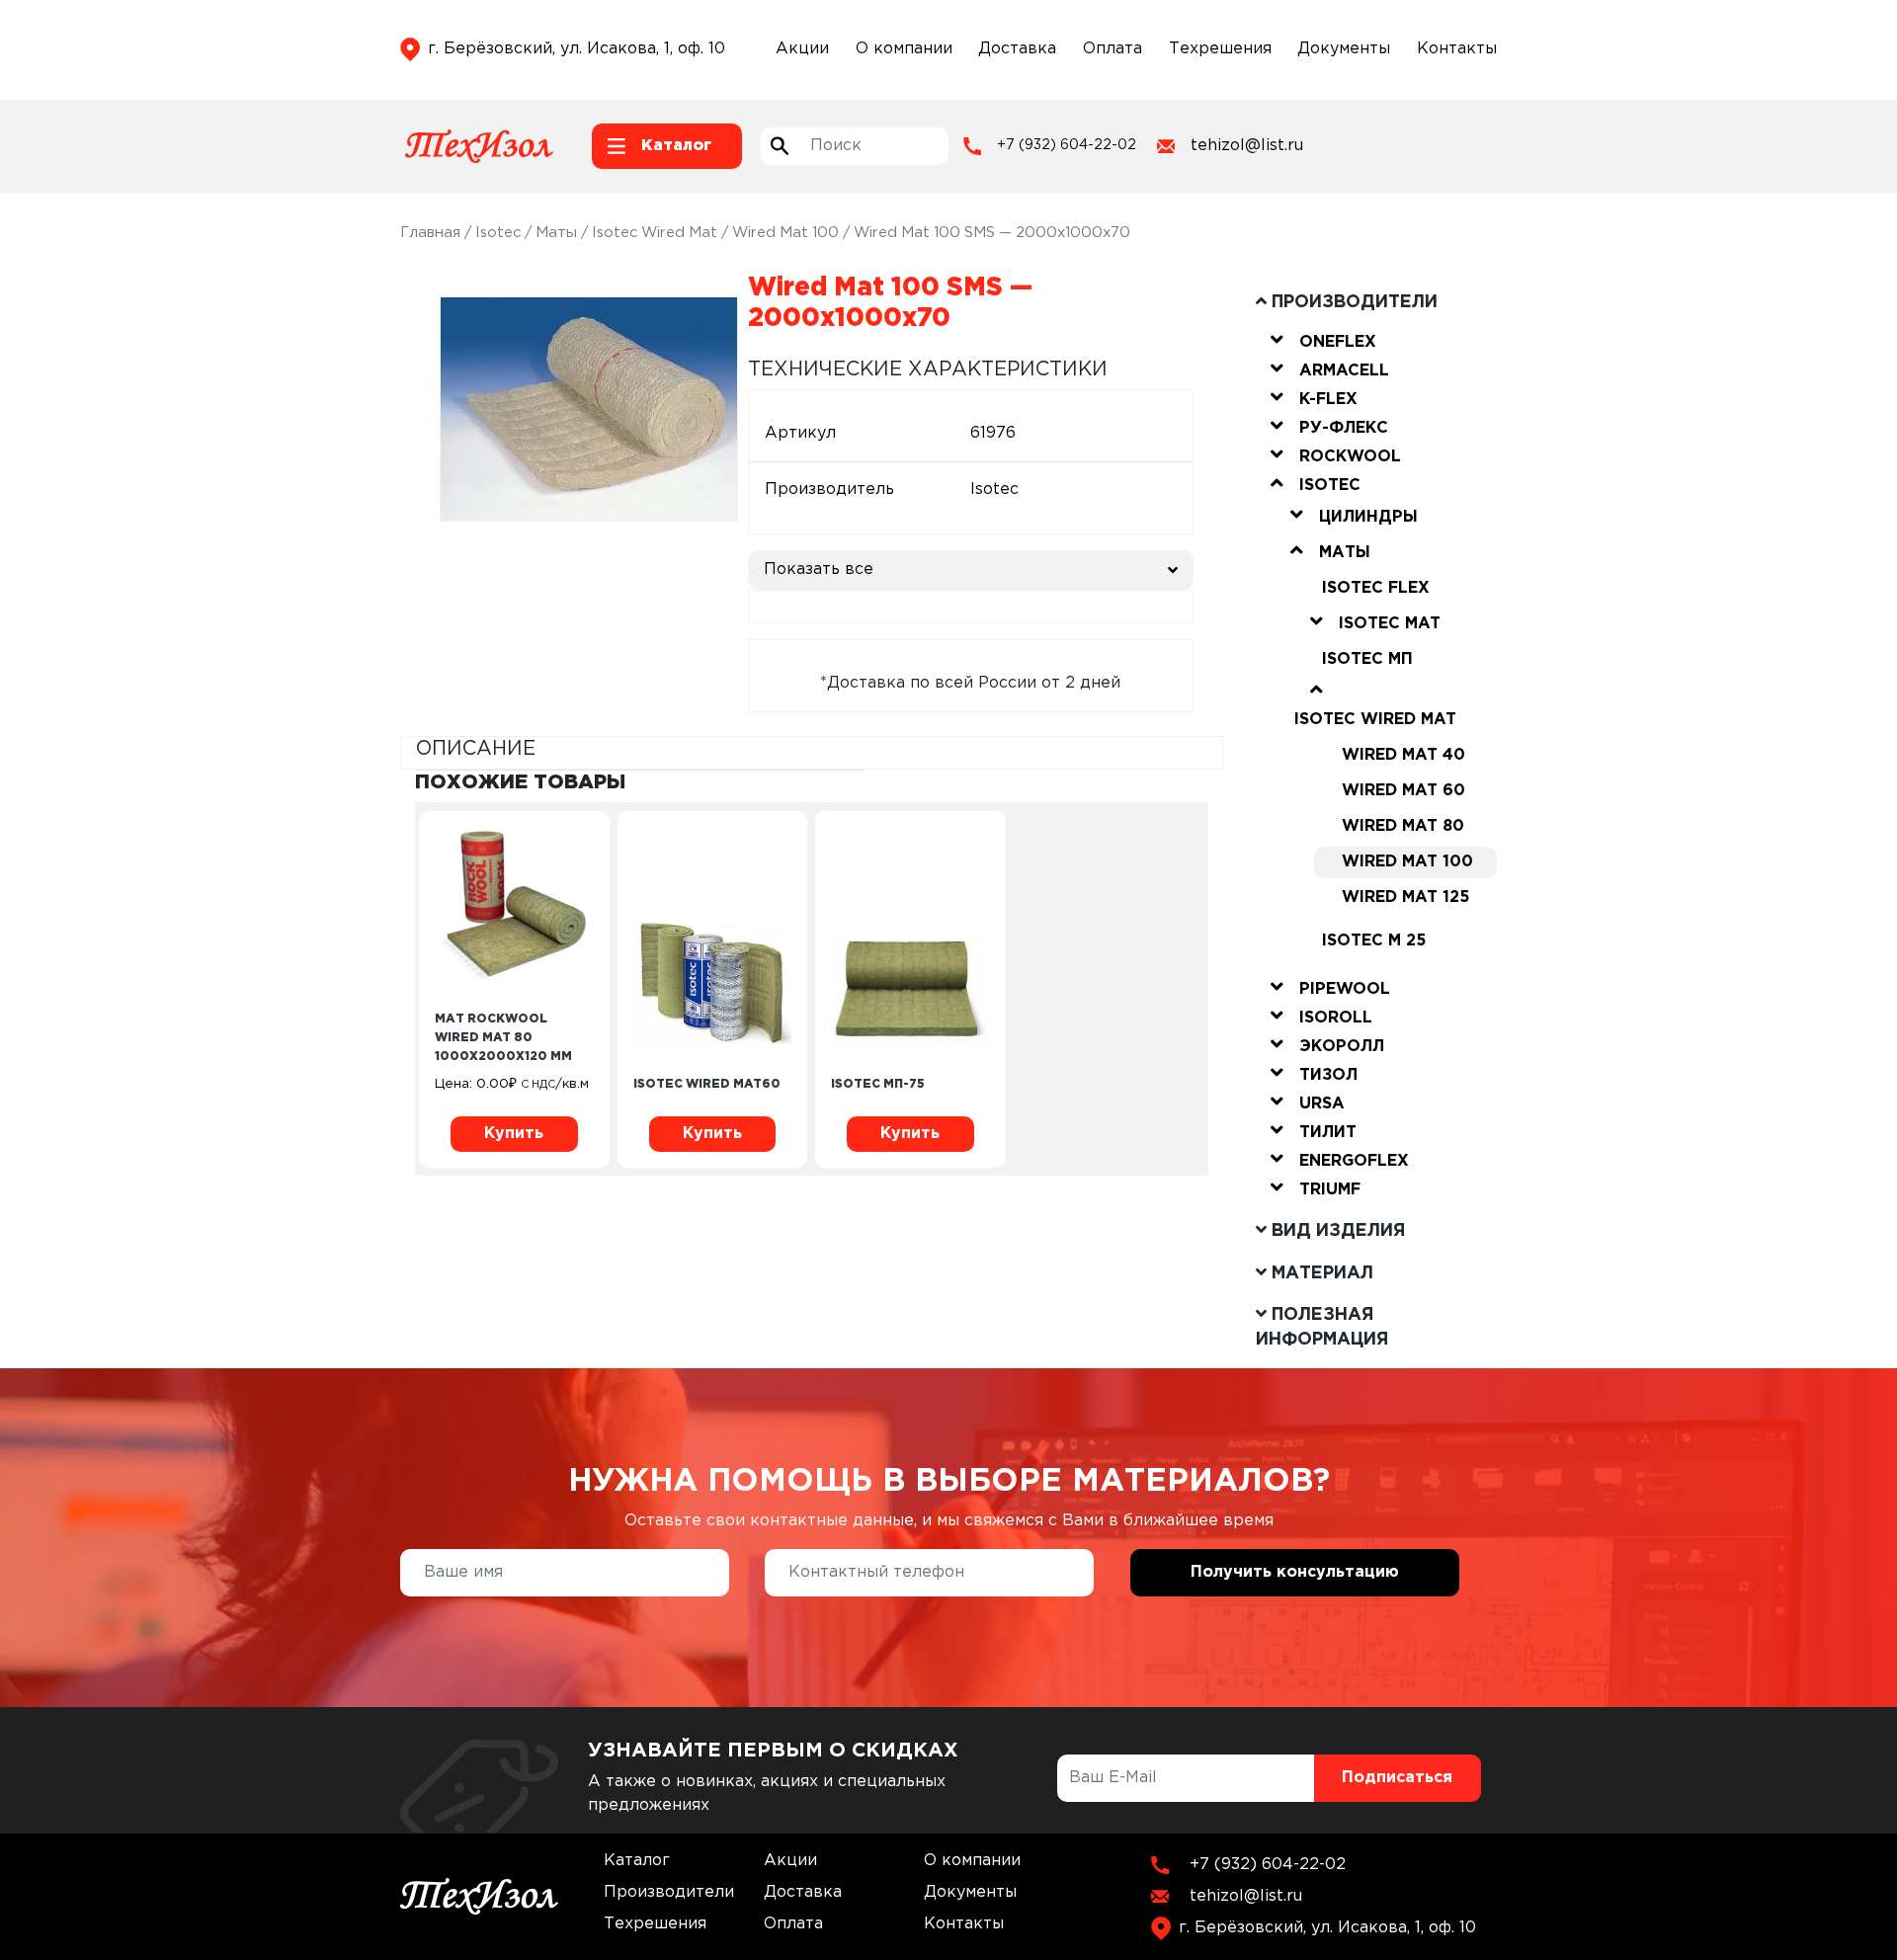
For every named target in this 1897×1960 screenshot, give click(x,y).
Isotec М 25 (1374, 941)
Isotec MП (1367, 659)
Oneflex (1338, 342)
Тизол (1328, 1075)
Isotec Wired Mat (655, 233)
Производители (669, 1892)
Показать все (819, 570)
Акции (802, 49)
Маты (556, 233)
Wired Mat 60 (1403, 791)
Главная (430, 233)
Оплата (1113, 49)
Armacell (1344, 371)
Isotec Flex (1376, 588)
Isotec (498, 233)
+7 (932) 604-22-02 (1067, 145)
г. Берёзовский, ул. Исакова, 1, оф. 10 (577, 49)
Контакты (1457, 49)
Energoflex (1354, 1161)
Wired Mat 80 (1403, 826)
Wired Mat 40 (1403, 755)
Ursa (1322, 1104)
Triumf (1330, 1190)
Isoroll (1336, 1018)
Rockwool (1350, 457)
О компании (904, 49)
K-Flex (1328, 400)
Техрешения (1220, 49)
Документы (1344, 49)
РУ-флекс (1344, 428)
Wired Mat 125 (1405, 898)
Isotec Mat (1390, 624)
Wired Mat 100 (785, 233)
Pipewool (1345, 989)
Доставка (1017, 49)
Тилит (1328, 1133)
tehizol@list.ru (1247, 146)
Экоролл (1342, 1047)
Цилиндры (1368, 517)
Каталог (637, 1861)
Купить (514, 1134)
